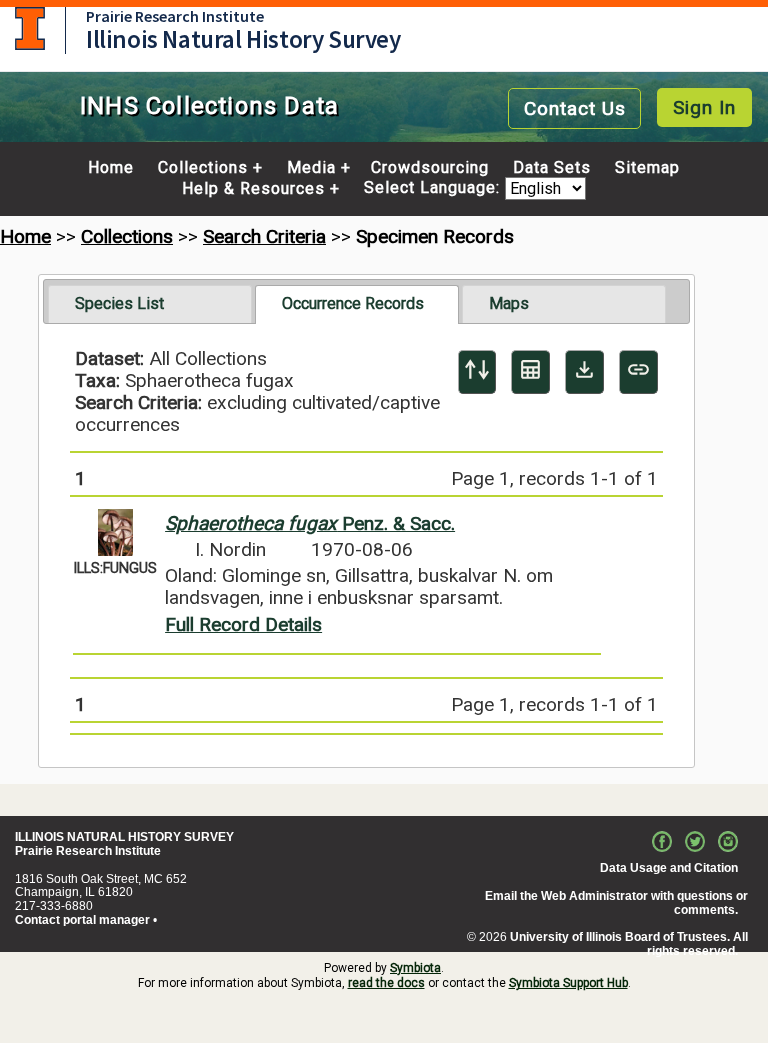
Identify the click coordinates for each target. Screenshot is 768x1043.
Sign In (704, 107)
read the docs (386, 983)
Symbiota (415, 968)
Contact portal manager (82, 920)
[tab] (150, 304)
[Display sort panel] (477, 372)
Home (111, 168)
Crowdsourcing (430, 168)
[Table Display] (530, 372)
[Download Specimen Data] (584, 372)
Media (311, 168)
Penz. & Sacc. (310, 523)
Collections (203, 168)
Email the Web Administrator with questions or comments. (616, 903)
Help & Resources (253, 189)
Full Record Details (243, 624)
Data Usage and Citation (669, 868)
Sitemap (647, 168)
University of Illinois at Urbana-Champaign (30, 28)
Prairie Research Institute (175, 16)
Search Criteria (264, 236)
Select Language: (434, 188)
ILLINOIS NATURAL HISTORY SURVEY (124, 837)
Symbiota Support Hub (568, 983)
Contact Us (575, 108)
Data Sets (552, 168)
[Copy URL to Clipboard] (638, 372)
